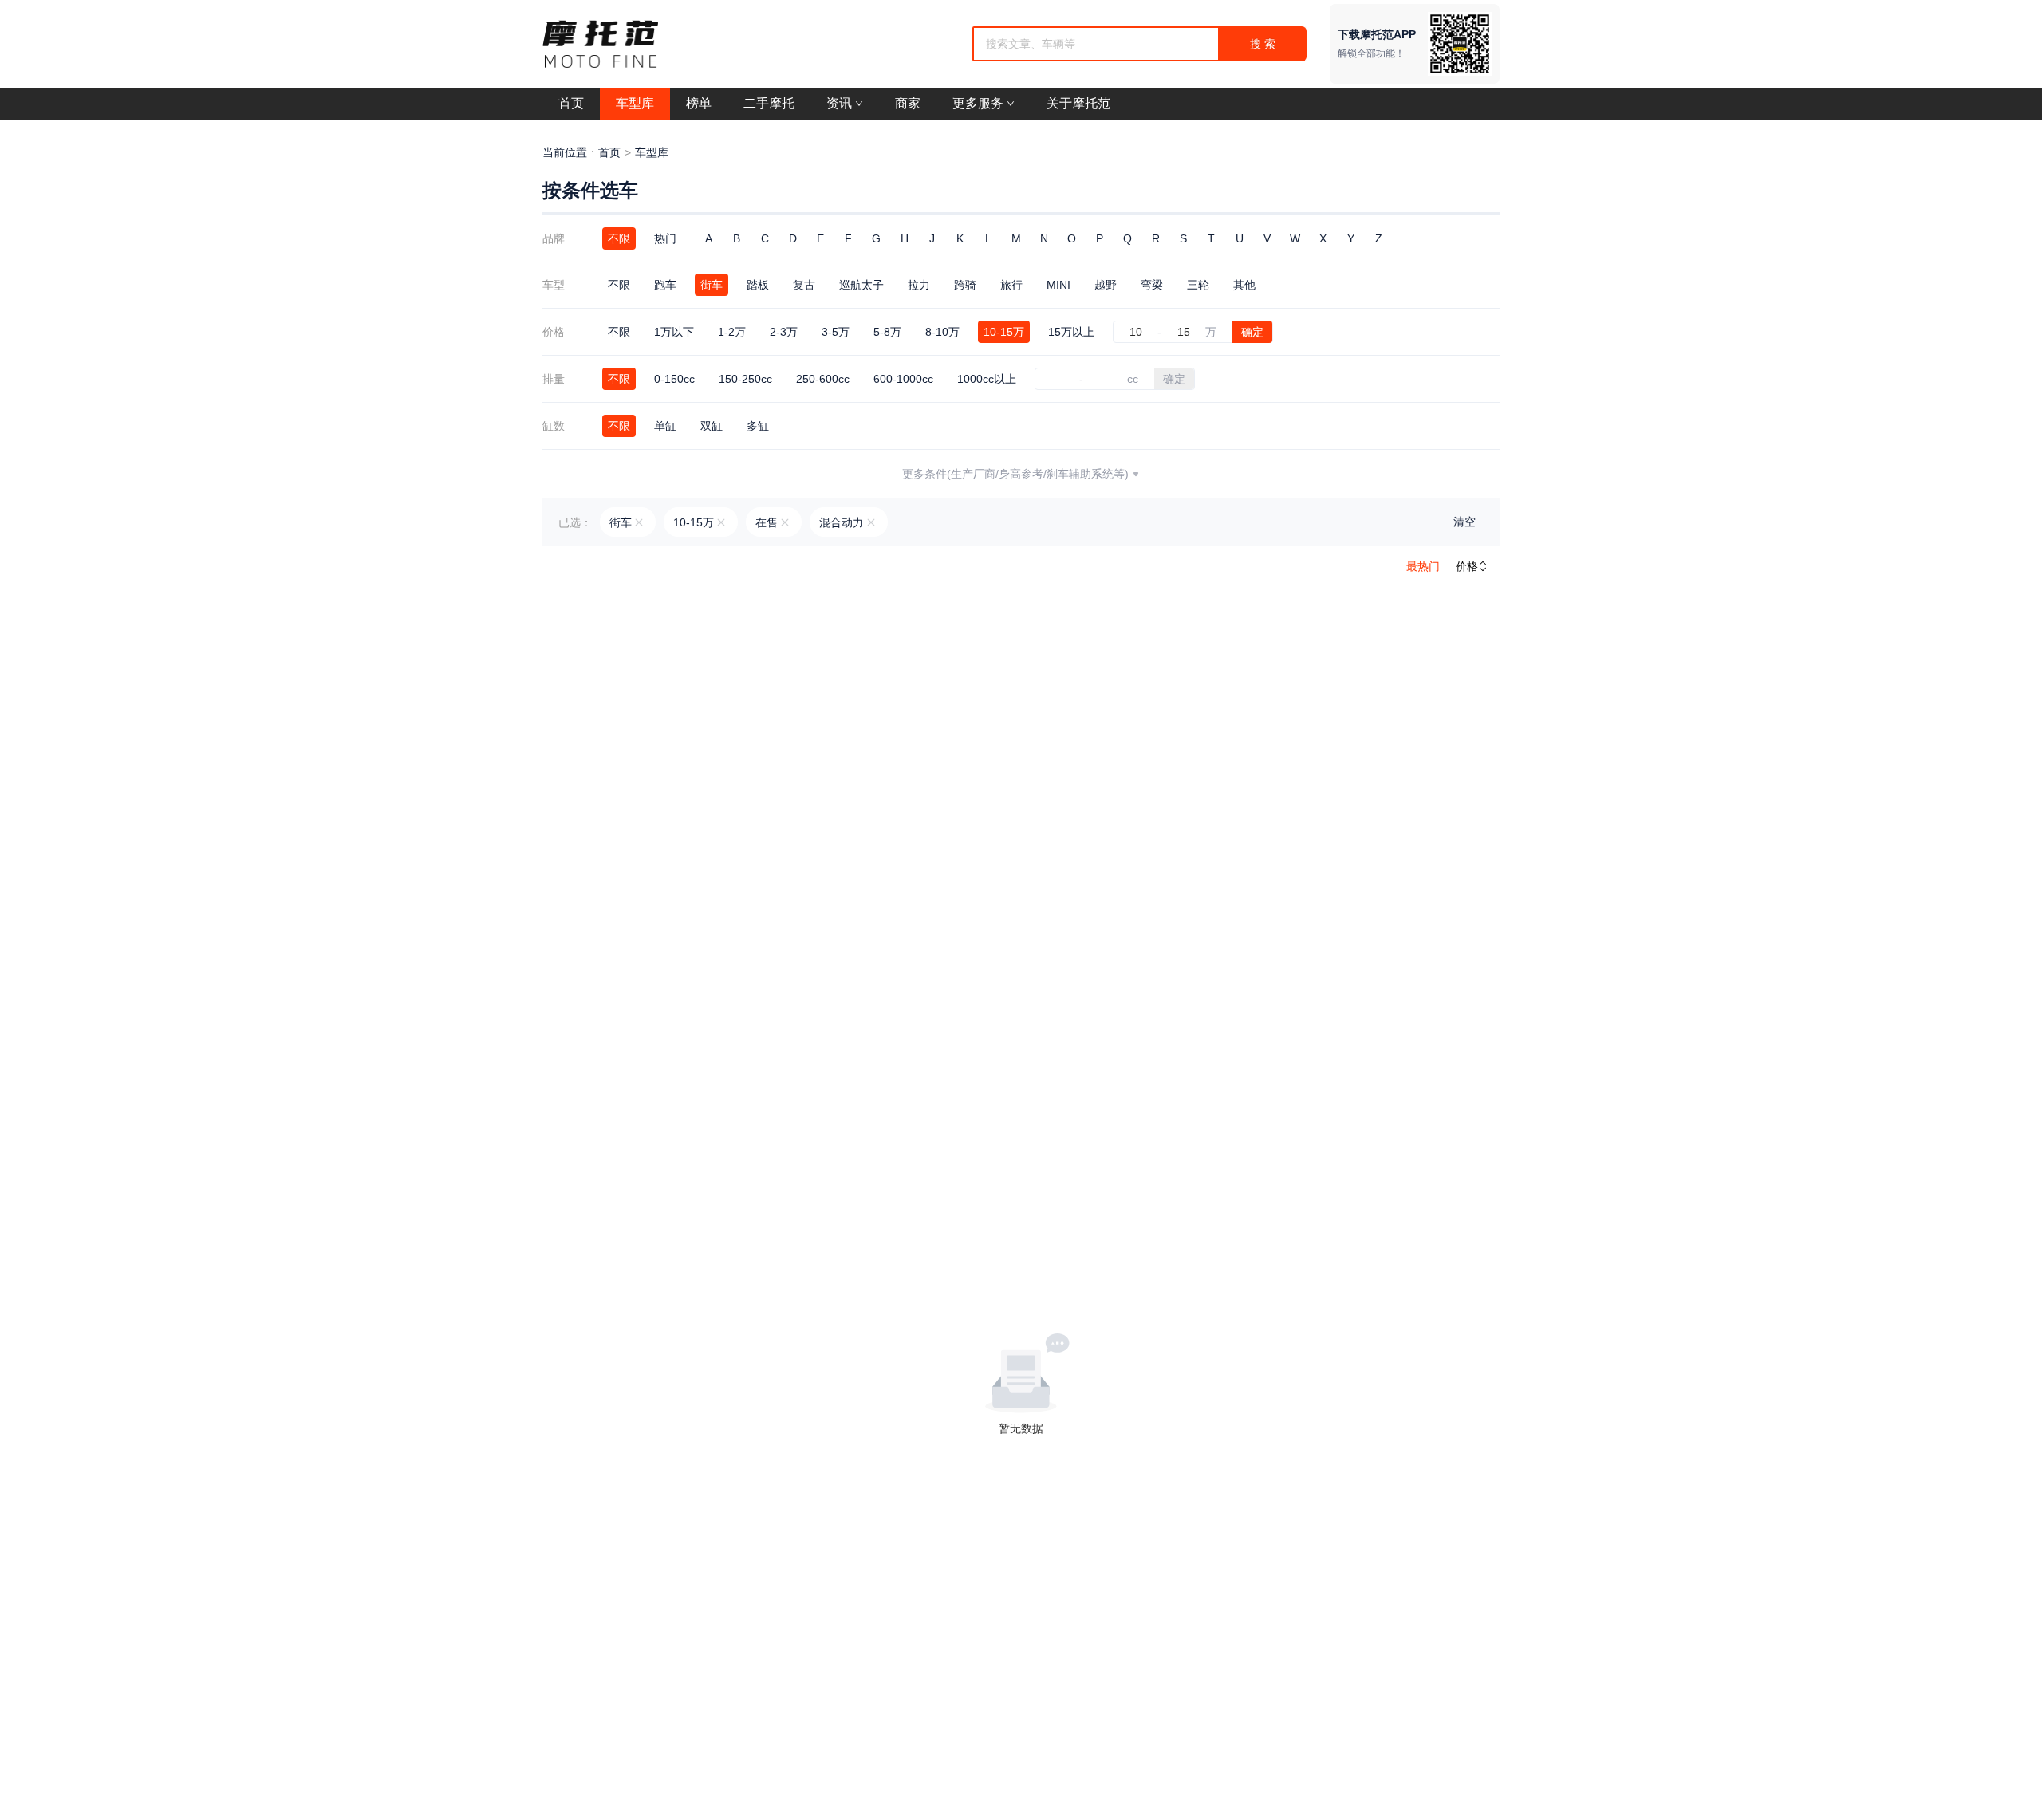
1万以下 (674, 332)
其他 (1244, 285)
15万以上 (1071, 332)
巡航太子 (861, 285)
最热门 (1423, 566)
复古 (804, 285)
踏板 (758, 285)
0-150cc (674, 379)
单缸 (665, 426)
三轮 (1198, 285)
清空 (1464, 522)
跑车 (665, 285)
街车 (712, 285)
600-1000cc (903, 379)
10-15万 (1004, 332)
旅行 (1011, 285)
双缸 (712, 426)
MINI (1058, 285)
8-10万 (942, 332)
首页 (609, 152)
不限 (619, 238)
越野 (1106, 285)
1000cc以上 (987, 379)
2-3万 (784, 332)
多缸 (758, 426)
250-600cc (823, 379)
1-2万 (732, 332)
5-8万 (887, 332)
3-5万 (836, 332)
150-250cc (745, 379)
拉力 (919, 285)
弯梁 (1152, 285)
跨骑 (965, 285)
